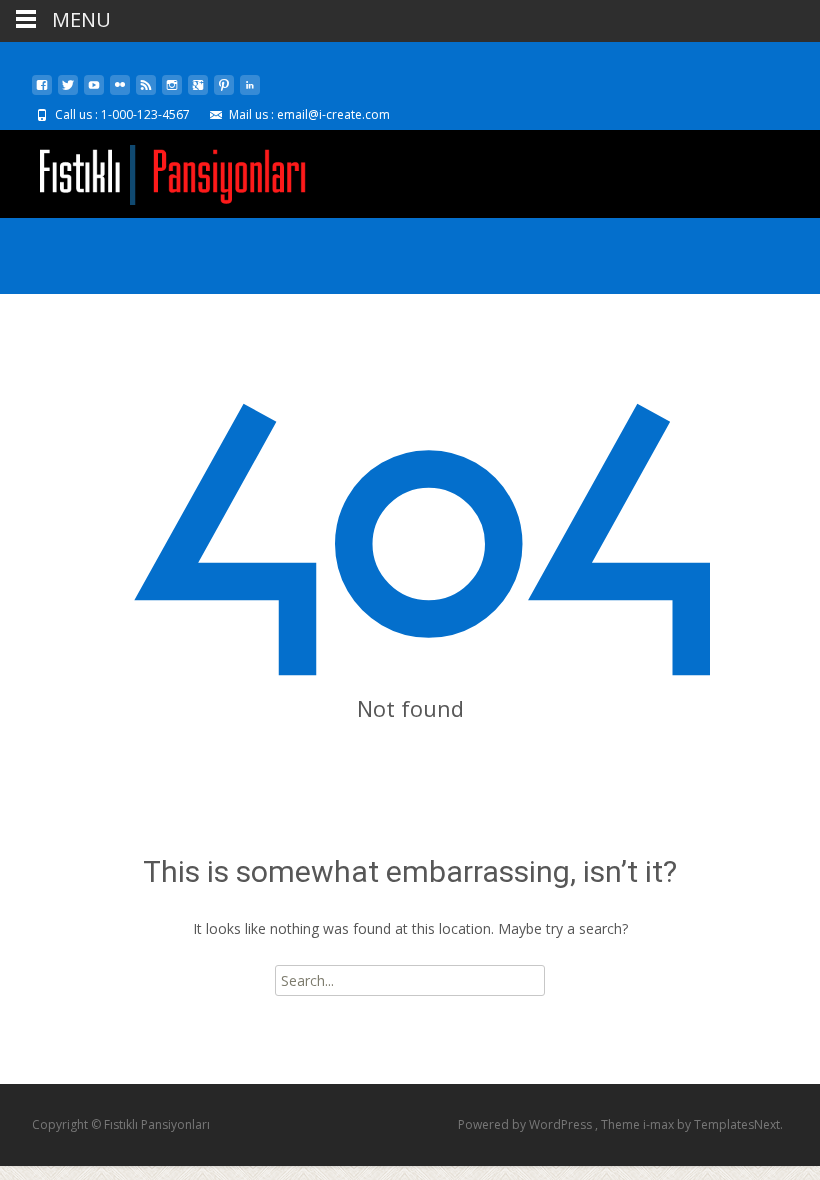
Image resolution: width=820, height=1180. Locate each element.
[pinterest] (224, 92)
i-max (660, 1124)
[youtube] (94, 92)
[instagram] (172, 92)
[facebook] (42, 92)
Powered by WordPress (526, 1124)
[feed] (146, 92)
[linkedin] (250, 92)
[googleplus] (198, 92)
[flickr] (120, 92)
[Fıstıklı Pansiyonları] (156, 170)
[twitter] (68, 92)
